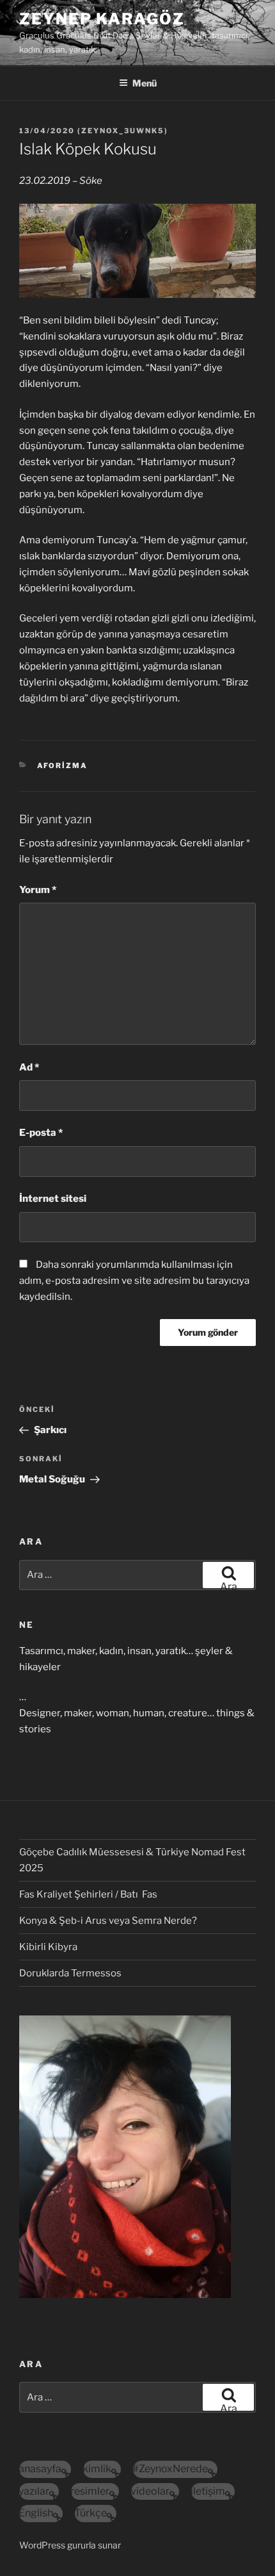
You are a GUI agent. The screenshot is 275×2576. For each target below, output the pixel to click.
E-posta (41, 1133)
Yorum (38, 890)
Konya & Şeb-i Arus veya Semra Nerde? (108, 1921)
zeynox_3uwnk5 (123, 131)
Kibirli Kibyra (48, 1947)
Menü (145, 83)
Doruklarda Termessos (70, 1973)
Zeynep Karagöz (102, 19)
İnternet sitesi (53, 1199)
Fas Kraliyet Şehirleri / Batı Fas (88, 1894)
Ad (29, 1067)
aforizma (63, 766)
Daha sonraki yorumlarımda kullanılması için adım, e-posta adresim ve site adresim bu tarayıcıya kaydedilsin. (134, 1281)
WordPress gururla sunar (70, 2545)
